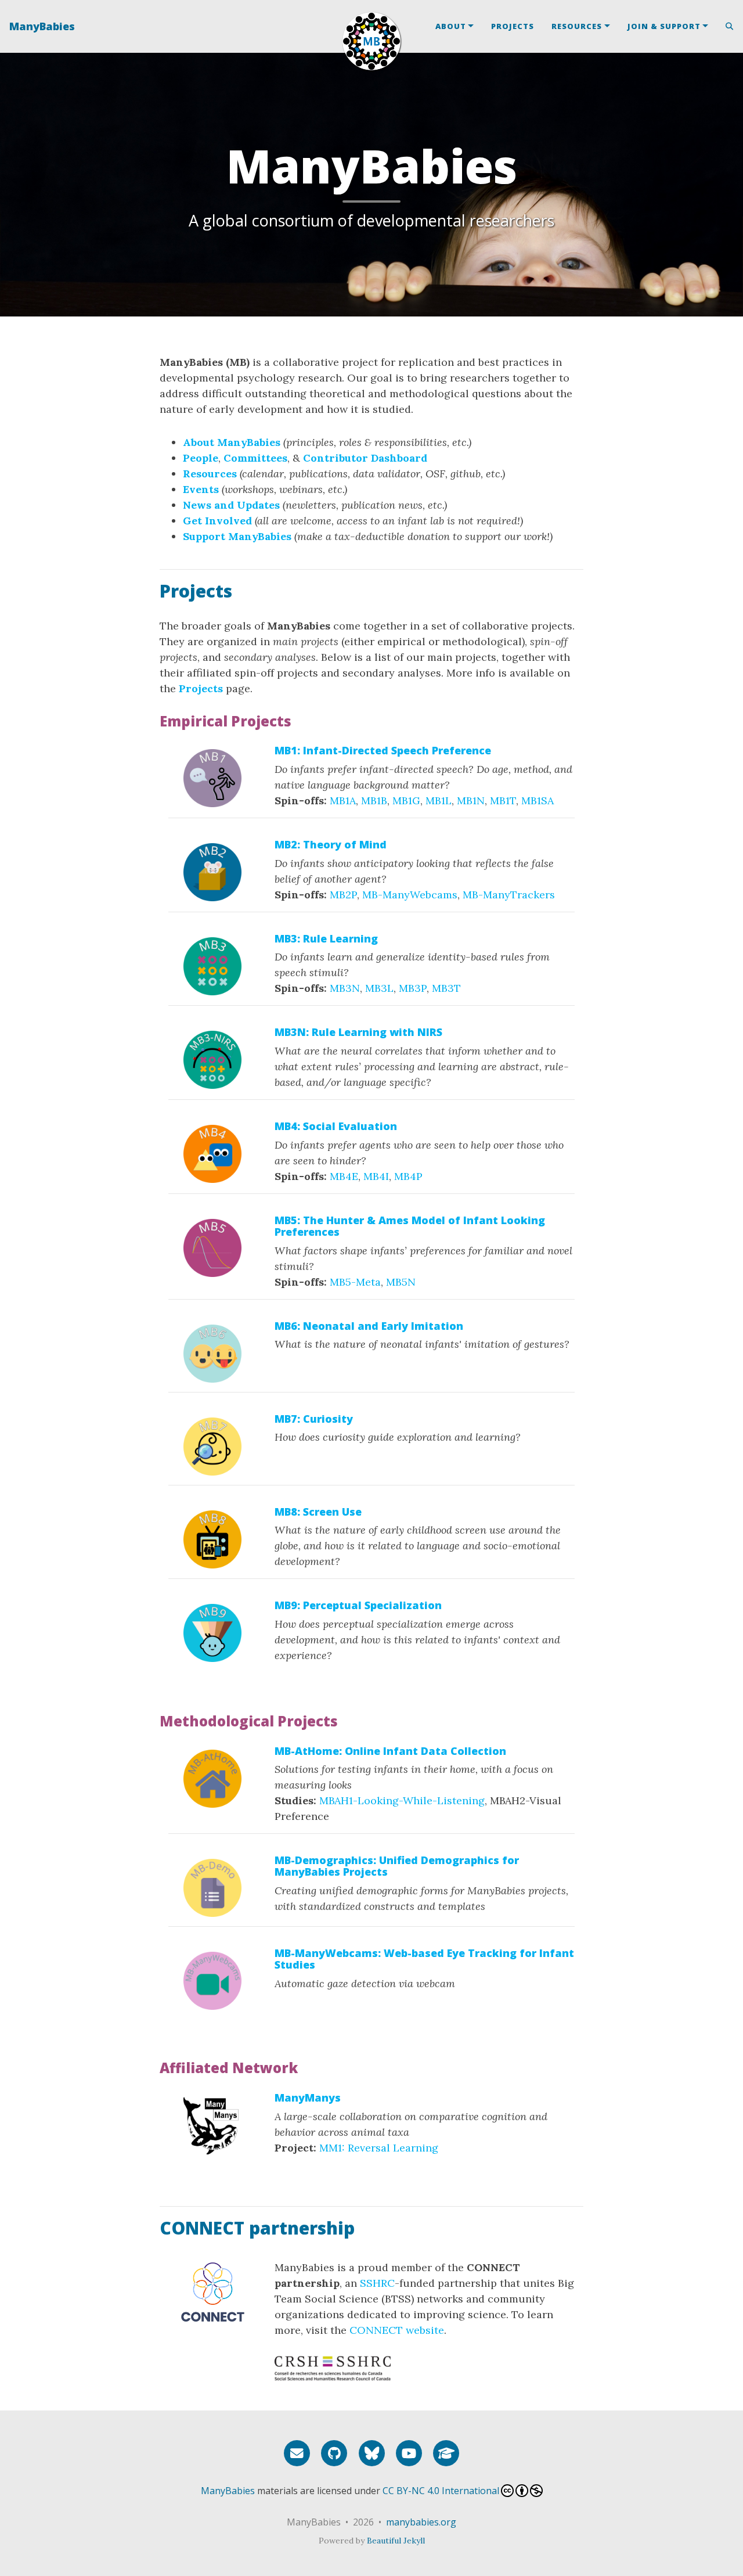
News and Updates (231, 505)
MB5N (401, 1282)
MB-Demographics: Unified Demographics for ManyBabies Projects (397, 1866)
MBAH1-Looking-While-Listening (402, 1800)
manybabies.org (421, 2522)
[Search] (725, 26)
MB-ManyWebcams (410, 895)
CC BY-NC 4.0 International (441, 2491)
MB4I (376, 1176)
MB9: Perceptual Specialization (358, 1605)
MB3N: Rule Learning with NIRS (358, 1032)
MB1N (471, 800)
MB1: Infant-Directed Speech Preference (383, 750)
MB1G (406, 800)
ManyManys (308, 2098)
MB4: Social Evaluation (336, 1126)
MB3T (446, 988)
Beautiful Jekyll (396, 2541)
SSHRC (377, 2283)
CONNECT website (397, 2330)
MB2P (343, 895)
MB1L (439, 800)
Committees (255, 458)
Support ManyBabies (237, 536)
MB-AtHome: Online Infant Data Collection (390, 1751)
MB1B (374, 800)
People (201, 458)
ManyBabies (42, 26)
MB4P (408, 1176)
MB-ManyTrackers (509, 895)
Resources (210, 474)
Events (201, 489)
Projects (513, 26)
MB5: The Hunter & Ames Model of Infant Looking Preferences (410, 1226)
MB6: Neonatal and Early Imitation (369, 1326)
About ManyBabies (232, 442)
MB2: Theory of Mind (331, 844)
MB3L (379, 988)
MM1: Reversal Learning (379, 2148)
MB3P (413, 988)
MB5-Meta (355, 1282)
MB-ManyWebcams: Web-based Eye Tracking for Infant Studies (424, 1959)
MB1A (343, 800)
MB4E (344, 1176)
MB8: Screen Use (318, 1512)
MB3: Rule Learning (326, 938)
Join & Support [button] (664, 26)
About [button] (451, 26)
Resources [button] (577, 26)
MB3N (345, 988)
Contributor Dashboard (365, 458)
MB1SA (538, 800)
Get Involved (217, 521)
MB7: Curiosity (314, 1419)
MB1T (503, 800)
